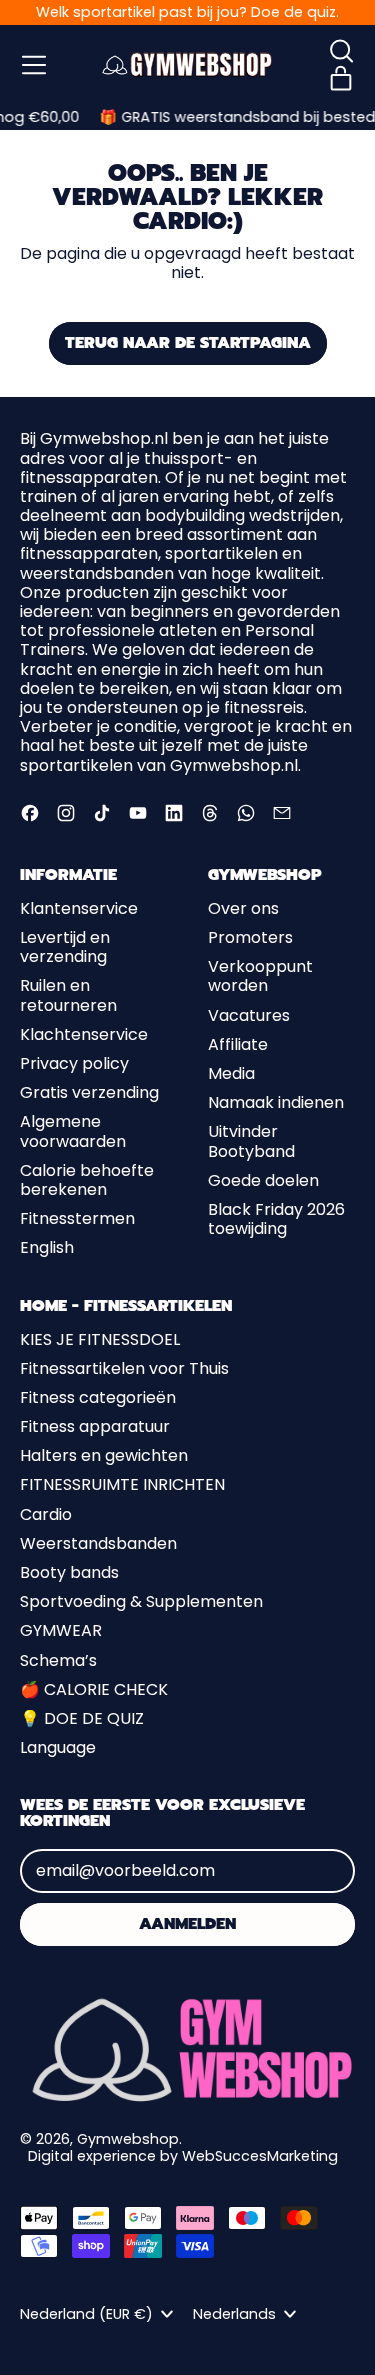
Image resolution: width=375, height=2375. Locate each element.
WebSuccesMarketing (260, 2156)
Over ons (243, 908)
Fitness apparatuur (95, 1426)
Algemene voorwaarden (73, 1131)
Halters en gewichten (104, 1455)
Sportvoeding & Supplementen (141, 1601)
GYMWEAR (61, 1630)
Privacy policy (74, 1063)
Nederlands (234, 2314)
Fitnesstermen (77, 1218)
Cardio (46, 1514)
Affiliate (238, 1044)
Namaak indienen (276, 1102)
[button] (341, 51)
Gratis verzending (89, 1092)
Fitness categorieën (98, 1397)
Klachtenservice (84, 1034)
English (47, 1247)
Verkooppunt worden (260, 976)
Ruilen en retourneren (68, 995)
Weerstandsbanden (98, 1543)
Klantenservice (79, 908)
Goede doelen (263, 1180)
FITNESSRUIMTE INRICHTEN (122, 1484)
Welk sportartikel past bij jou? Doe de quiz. (187, 12)
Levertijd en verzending (65, 947)
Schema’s (58, 1660)
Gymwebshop (128, 2139)
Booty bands (69, 1572)
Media (231, 1073)
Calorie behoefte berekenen (87, 1180)
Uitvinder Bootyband (251, 1141)
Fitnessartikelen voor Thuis (124, 1368)
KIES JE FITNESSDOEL (100, 1339)
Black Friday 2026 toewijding (276, 1219)
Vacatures (249, 1015)
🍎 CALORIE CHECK (94, 1689)
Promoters (250, 937)
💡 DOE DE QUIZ (82, 1718)
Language (58, 1747)
